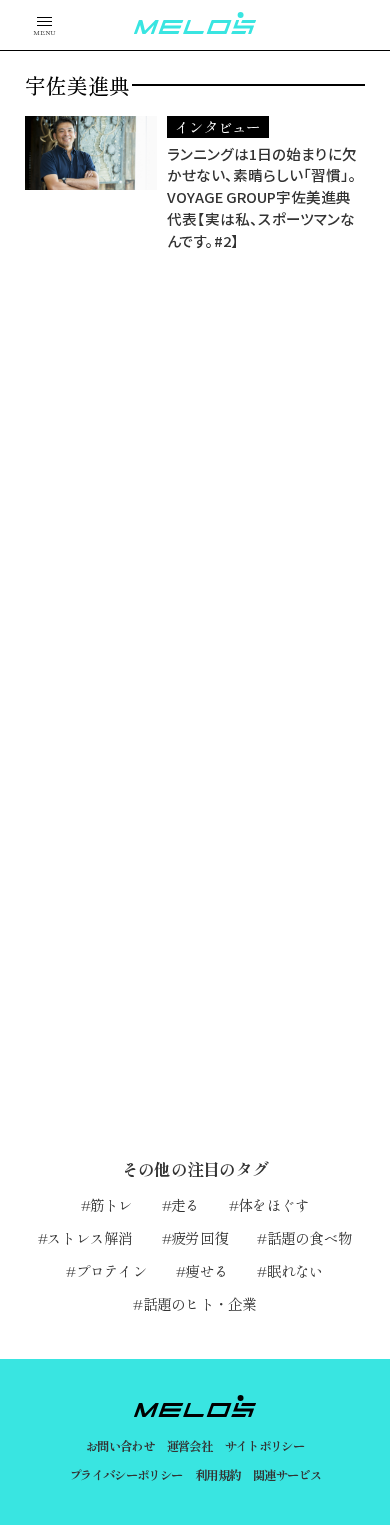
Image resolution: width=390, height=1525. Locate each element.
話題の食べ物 (309, 1237)
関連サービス (287, 1475)
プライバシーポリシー (126, 1475)
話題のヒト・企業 (199, 1303)
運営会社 (190, 1446)
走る (185, 1204)
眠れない (295, 1270)
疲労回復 (199, 1237)
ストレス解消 (90, 1237)
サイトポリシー (265, 1446)
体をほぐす (273, 1204)
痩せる (206, 1270)
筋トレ (111, 1204)
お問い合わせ (120, 1446)
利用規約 (218, 1475)
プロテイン (111, 1270)
